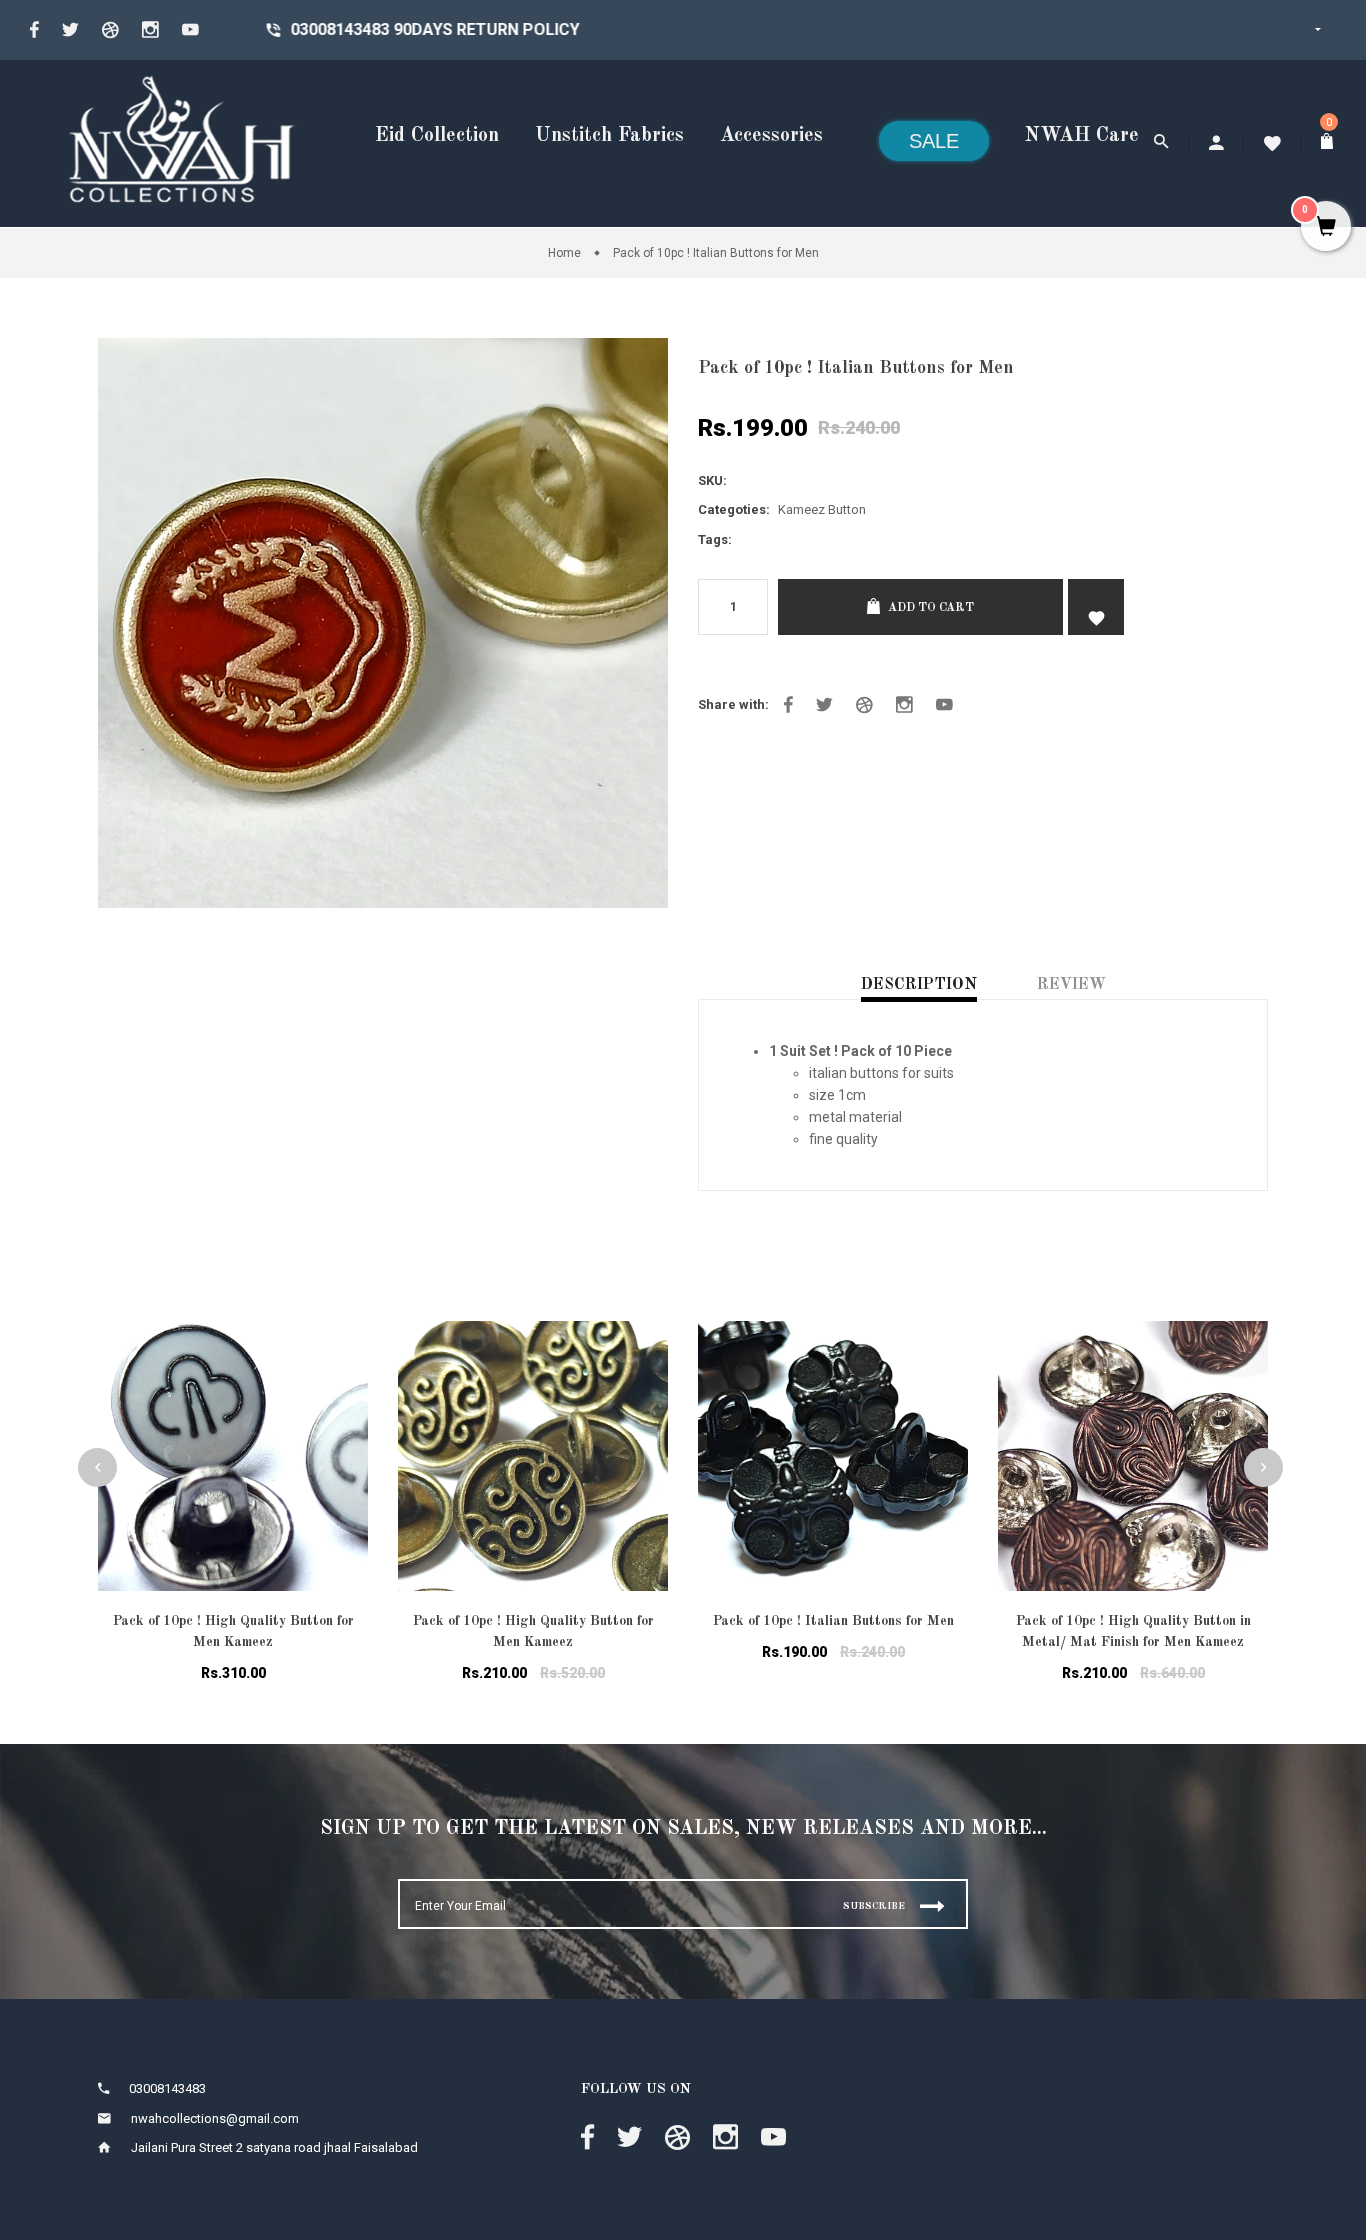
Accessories (771, 136)
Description (919, 985)
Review (1071, 985)
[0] (1328, 143)
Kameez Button (822, 509)
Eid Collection (437, 136)
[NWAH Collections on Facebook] (34, 30)
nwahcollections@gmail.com (215, 2118)
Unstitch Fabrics (609, 136)
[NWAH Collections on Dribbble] (110, 30)
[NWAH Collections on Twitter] (70, 30)
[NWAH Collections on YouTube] (944, 705)
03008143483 (248, 29)
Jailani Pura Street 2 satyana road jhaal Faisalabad (274, 2147)
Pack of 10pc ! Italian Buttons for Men (833, 1621)
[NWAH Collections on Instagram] (904, 705)
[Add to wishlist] (338, 1361)
